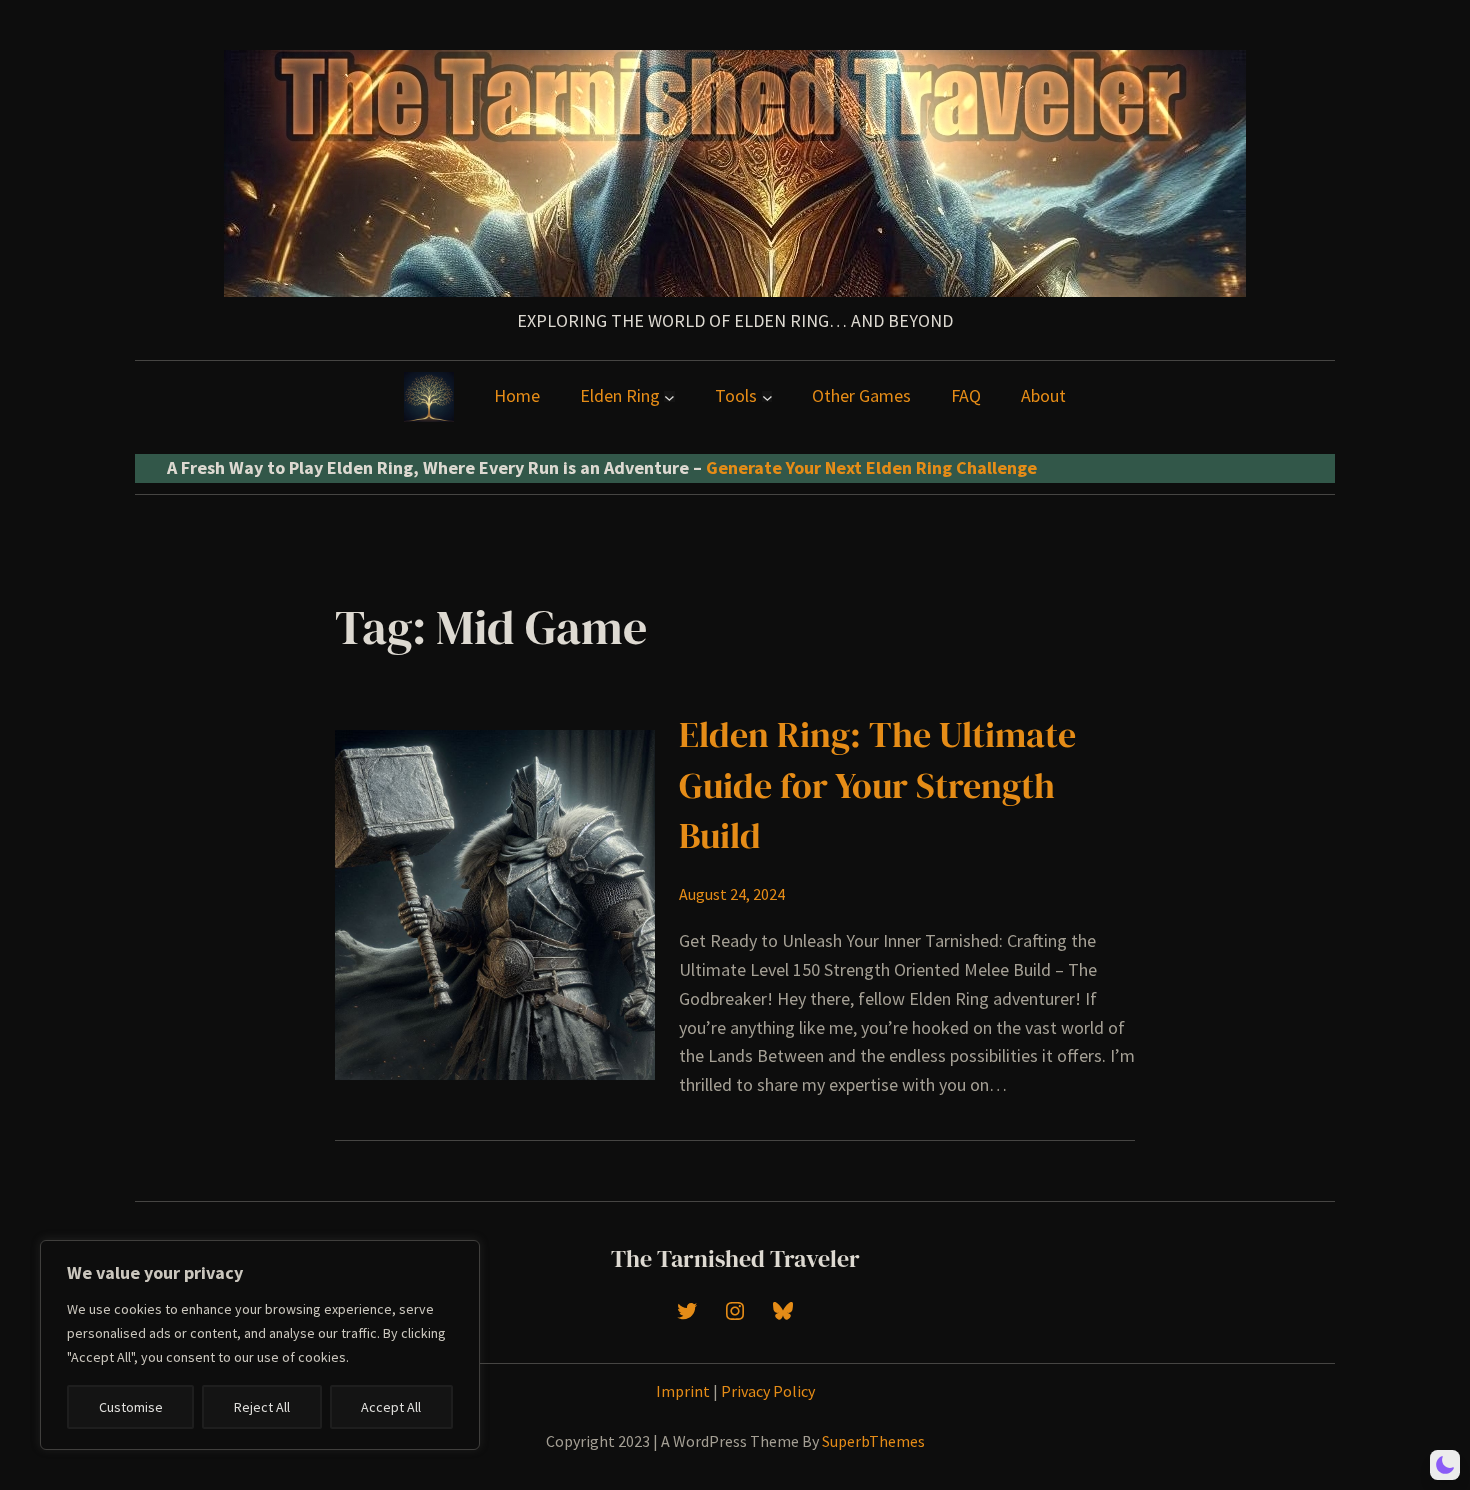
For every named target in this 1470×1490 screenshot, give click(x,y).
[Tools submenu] (767, 396)
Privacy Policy (768, 1391)
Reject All (262, 1407)
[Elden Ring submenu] (669, 396)
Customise (131, 1407)
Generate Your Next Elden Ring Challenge (871, 467)
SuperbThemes (873, 1441)
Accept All (391, 1407)
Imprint (683, 1391)
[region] (260, 1345)
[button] (1445, 1465)
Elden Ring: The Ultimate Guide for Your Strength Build (877, 785)
